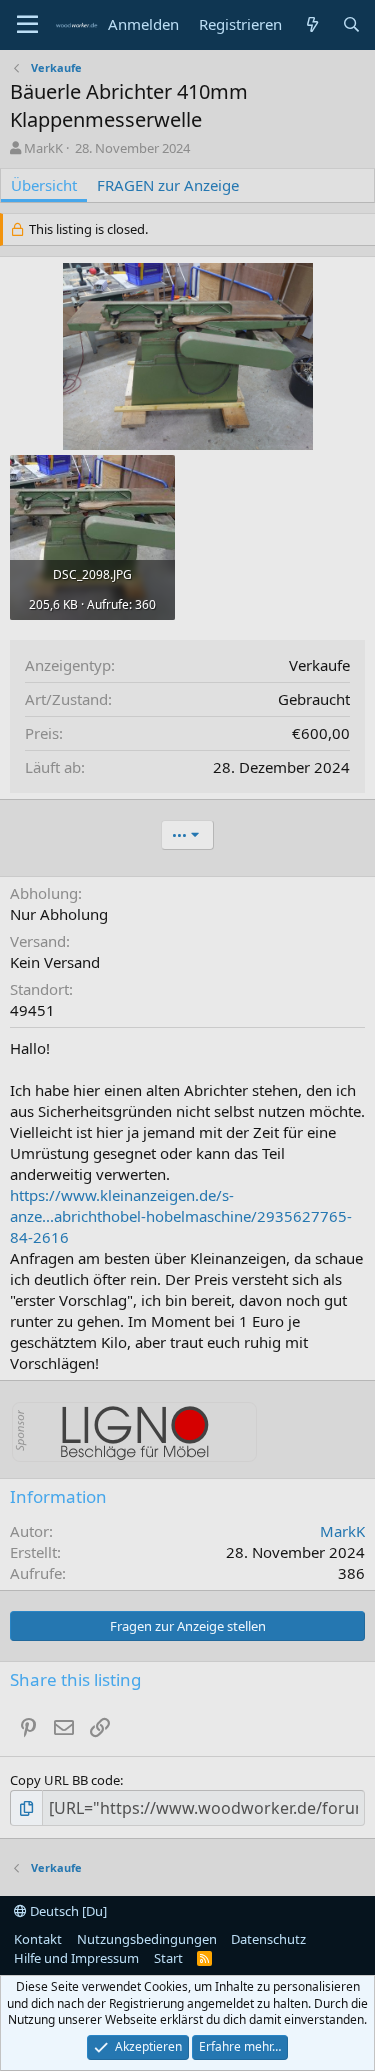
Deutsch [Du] (67, 1911)
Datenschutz (268, 1939)
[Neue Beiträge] (311, 24)
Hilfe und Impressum (76, 1958)
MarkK (43, 148)
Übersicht (44, 185)
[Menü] (27, 25)
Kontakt (38, 1939)
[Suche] (351, 24)
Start (168, 1958)
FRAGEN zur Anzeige (168, 185)
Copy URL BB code (65, 1780)
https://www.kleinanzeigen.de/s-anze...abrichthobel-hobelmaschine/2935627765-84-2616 (181, 1216)
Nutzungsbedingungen (147, 1939)
